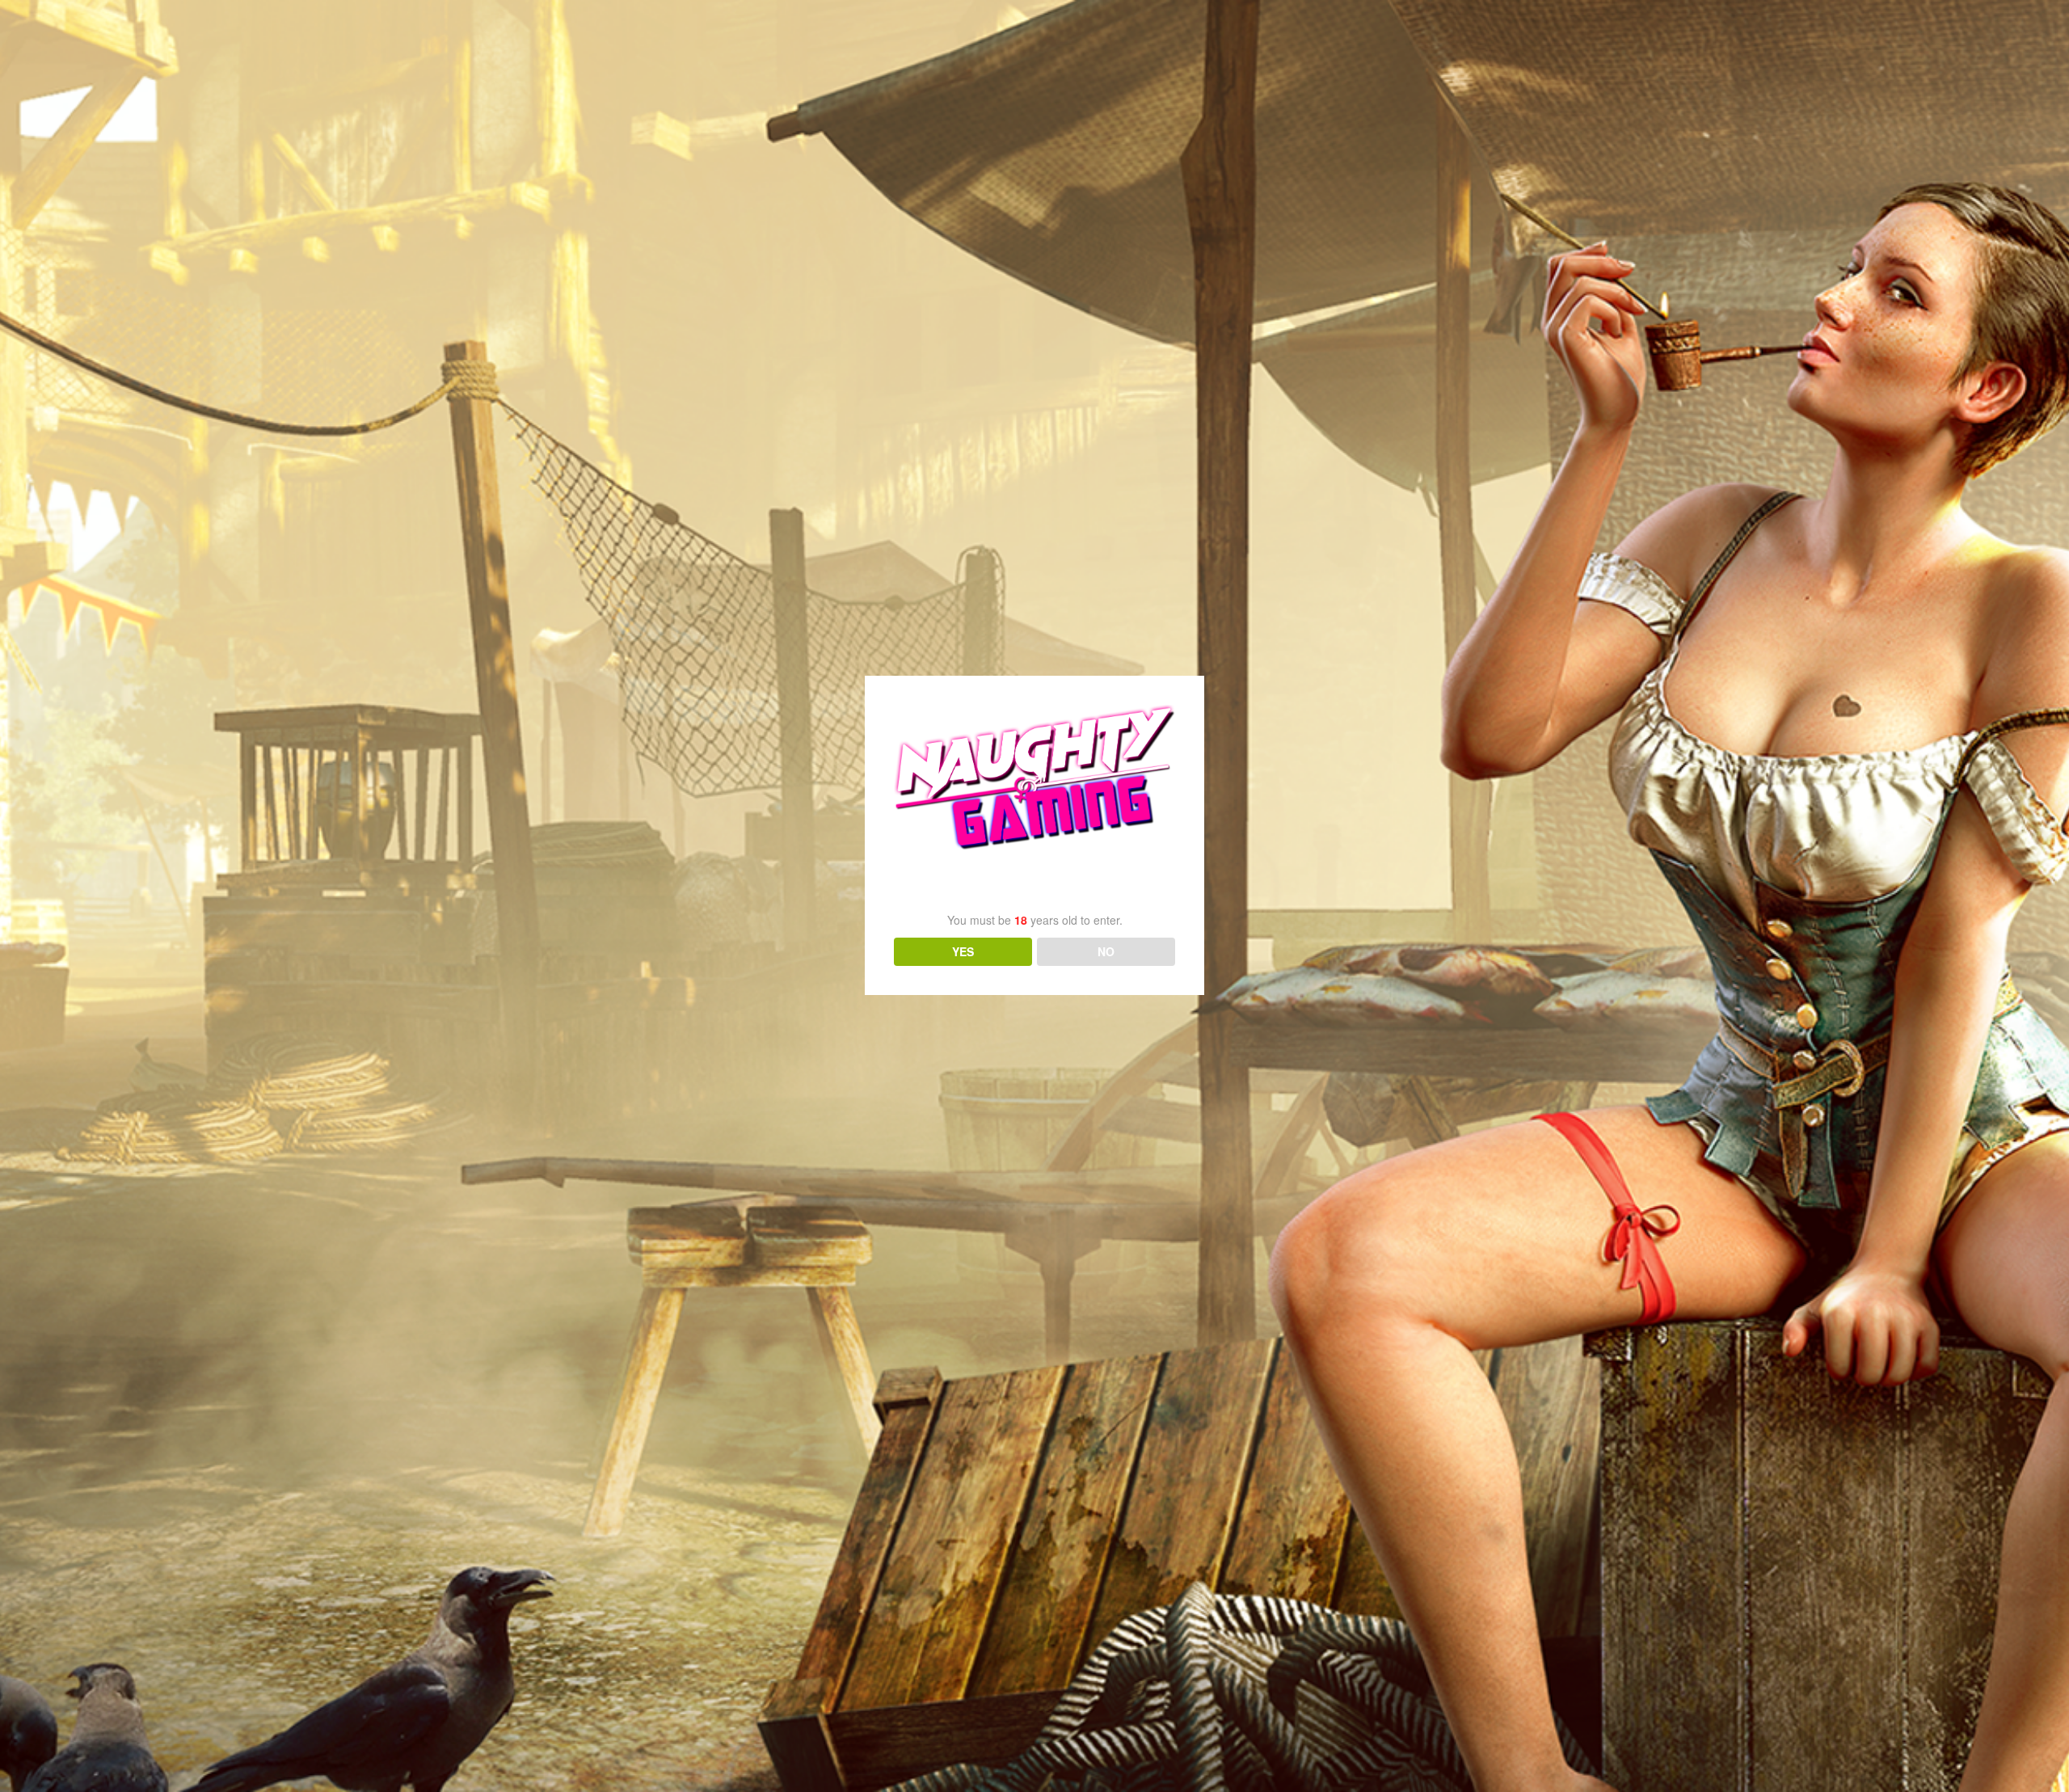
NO (1106, 951)
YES (963, 951)
